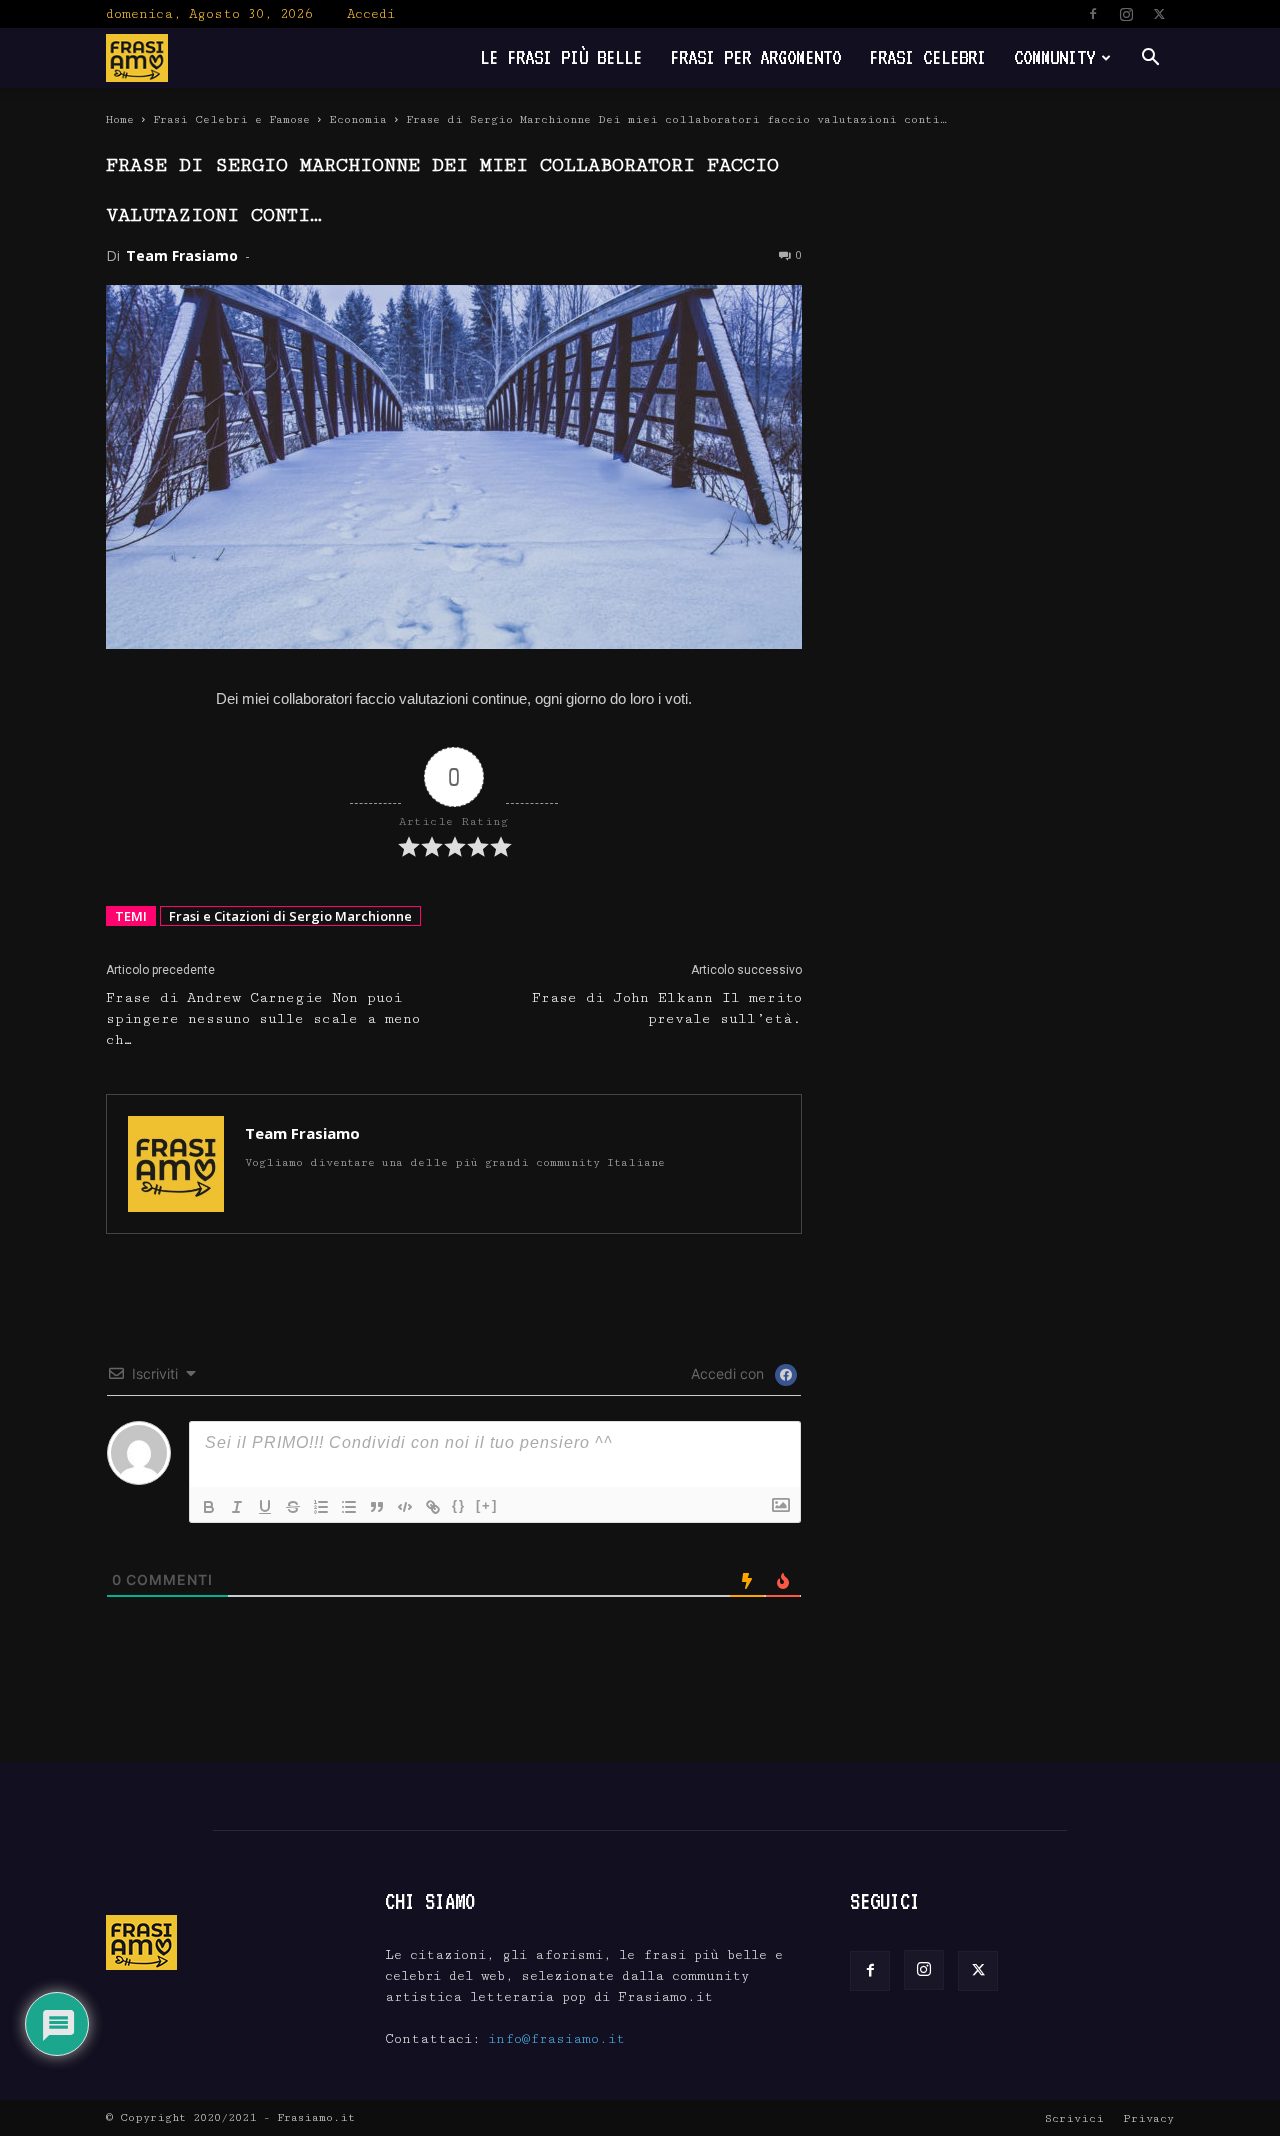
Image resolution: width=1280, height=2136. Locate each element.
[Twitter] (1159, 14)
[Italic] (237, 1507)
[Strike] (293, 1507)
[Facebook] (1093, 14)
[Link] (433, 1507)
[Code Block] (405, 1507)
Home (120, 119)
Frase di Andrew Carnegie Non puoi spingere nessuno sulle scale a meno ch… (263, 1019)
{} (459, 1505)
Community (1054, 57)
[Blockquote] (377, 1507)
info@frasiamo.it (556, 2039)
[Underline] (265, 1507)
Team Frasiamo (182, 255)
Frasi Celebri (927, 57)
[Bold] (209, 1507)
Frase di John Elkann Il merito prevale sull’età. (667, 1008)
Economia (358, 119)
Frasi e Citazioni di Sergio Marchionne (290, 916)
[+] (487, 1505)
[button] (1150, 59)
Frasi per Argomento (755, 57)
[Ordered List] (321, 1507)
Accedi (371, 14)
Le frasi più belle (561, 57)
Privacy (1148, 2118)
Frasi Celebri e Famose (231, 119)
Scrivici (1074, 2118)
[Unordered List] (349, 1507)
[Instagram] (1126, 14)
